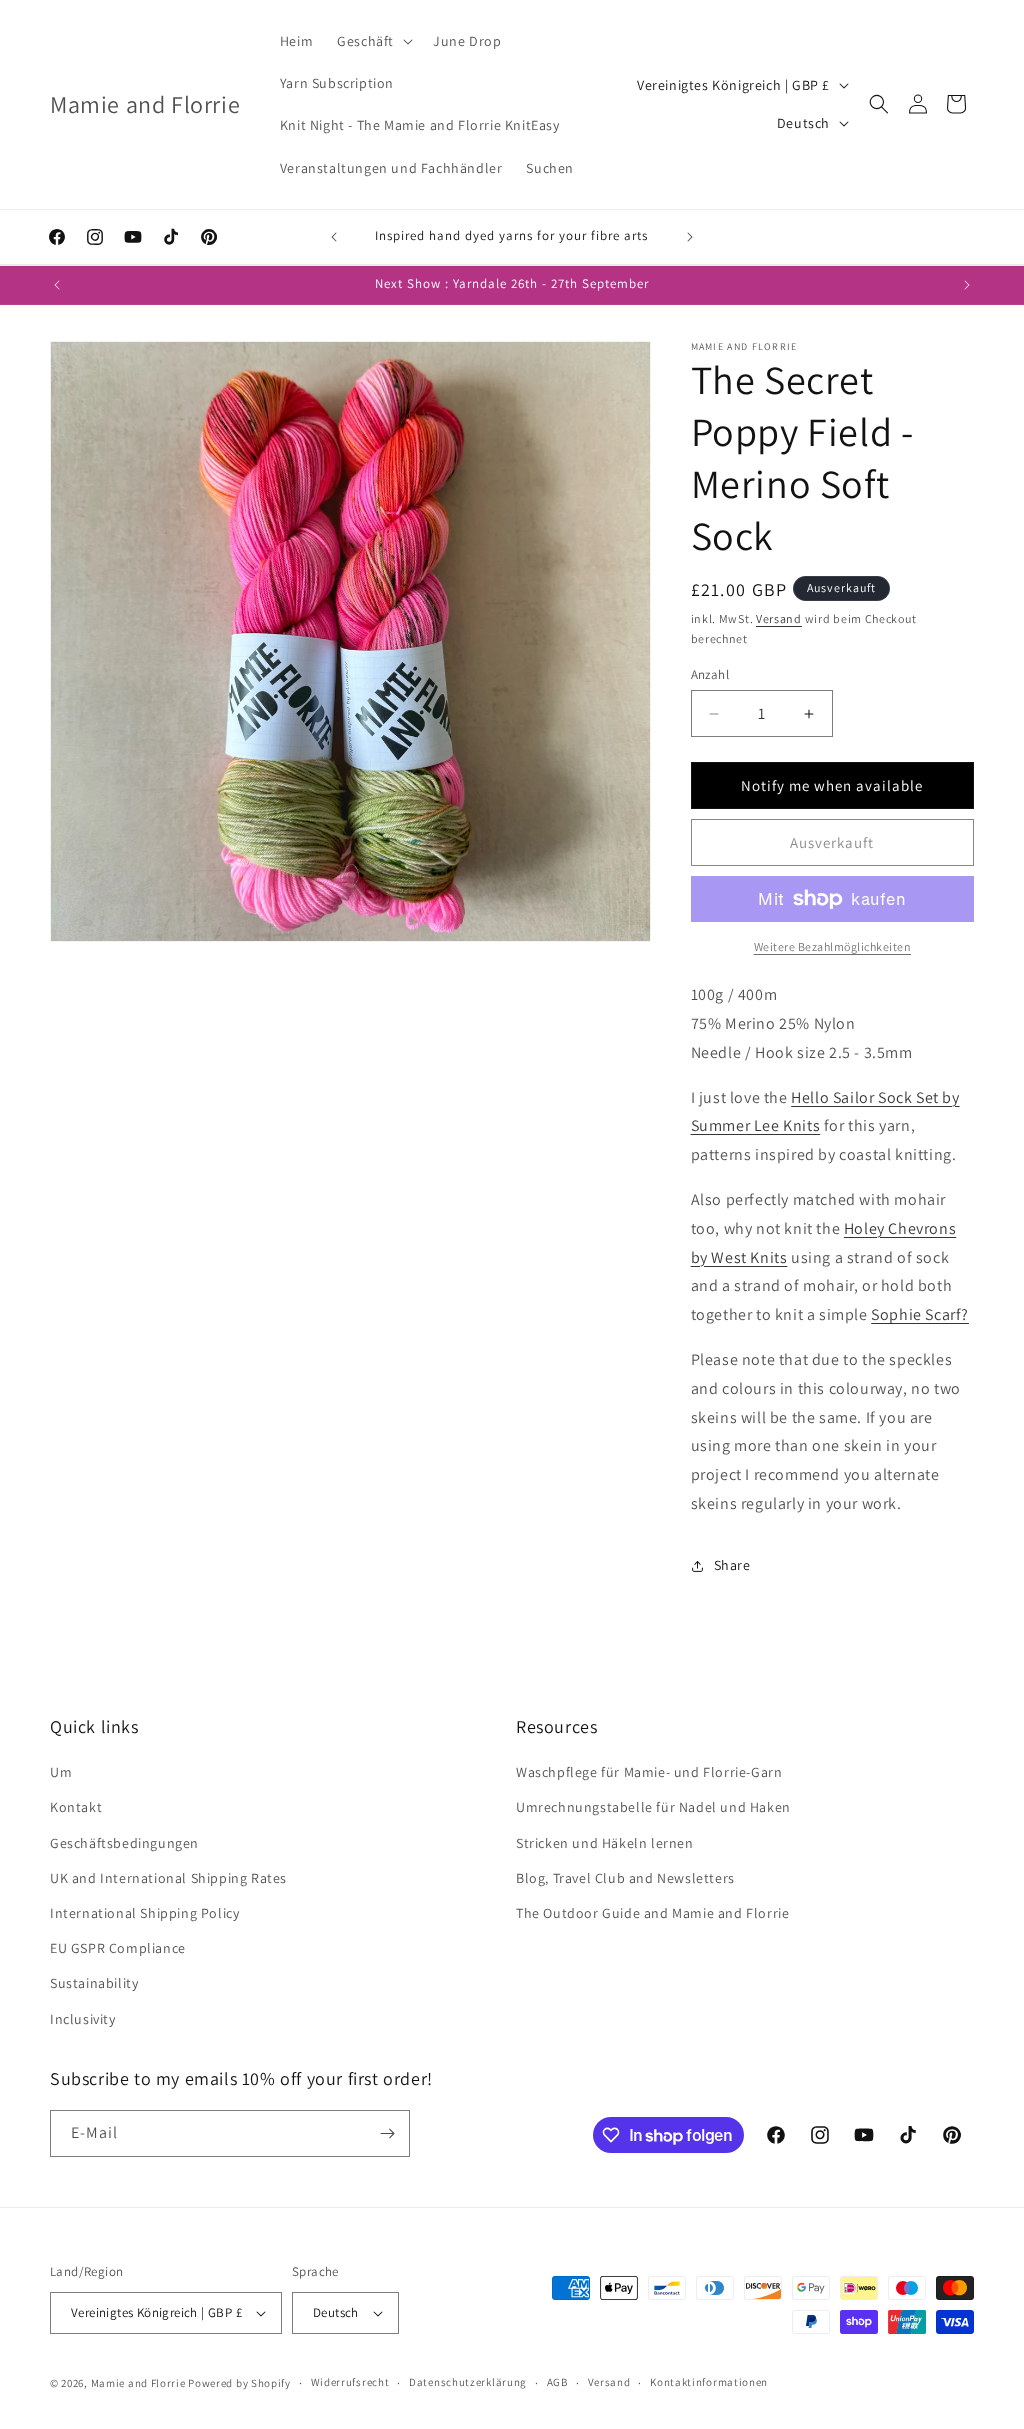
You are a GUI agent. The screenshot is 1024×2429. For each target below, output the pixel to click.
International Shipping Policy (144, 1913)
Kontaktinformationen (709, 2382)
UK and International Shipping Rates (168, 1878)
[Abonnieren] (387, 2133)
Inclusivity (83, 2019)
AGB (557, 2382)
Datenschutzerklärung (468, 2382)
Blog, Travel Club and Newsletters (625, 1878)
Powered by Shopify (239, 2383)
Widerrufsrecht (350, 2382)
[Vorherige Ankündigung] (334, 237)
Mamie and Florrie (140, 2383)
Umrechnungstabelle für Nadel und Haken (653, 1807)
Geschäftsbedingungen (124, 1843)
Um (61, 1772)
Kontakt (76, 1807)
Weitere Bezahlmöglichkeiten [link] (833, 946)
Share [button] (732, 1565)
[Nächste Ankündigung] (690, 237)
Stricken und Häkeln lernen (605, 1843)
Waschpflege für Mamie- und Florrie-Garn (649, 1772)
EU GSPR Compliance (118, 1948)
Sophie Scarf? (920, 1314)
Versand (779, 618)
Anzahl (710, 674)
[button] (373, 41)
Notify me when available (832, 785)
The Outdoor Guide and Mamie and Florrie (652, 1913)
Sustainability (94, 1983)
